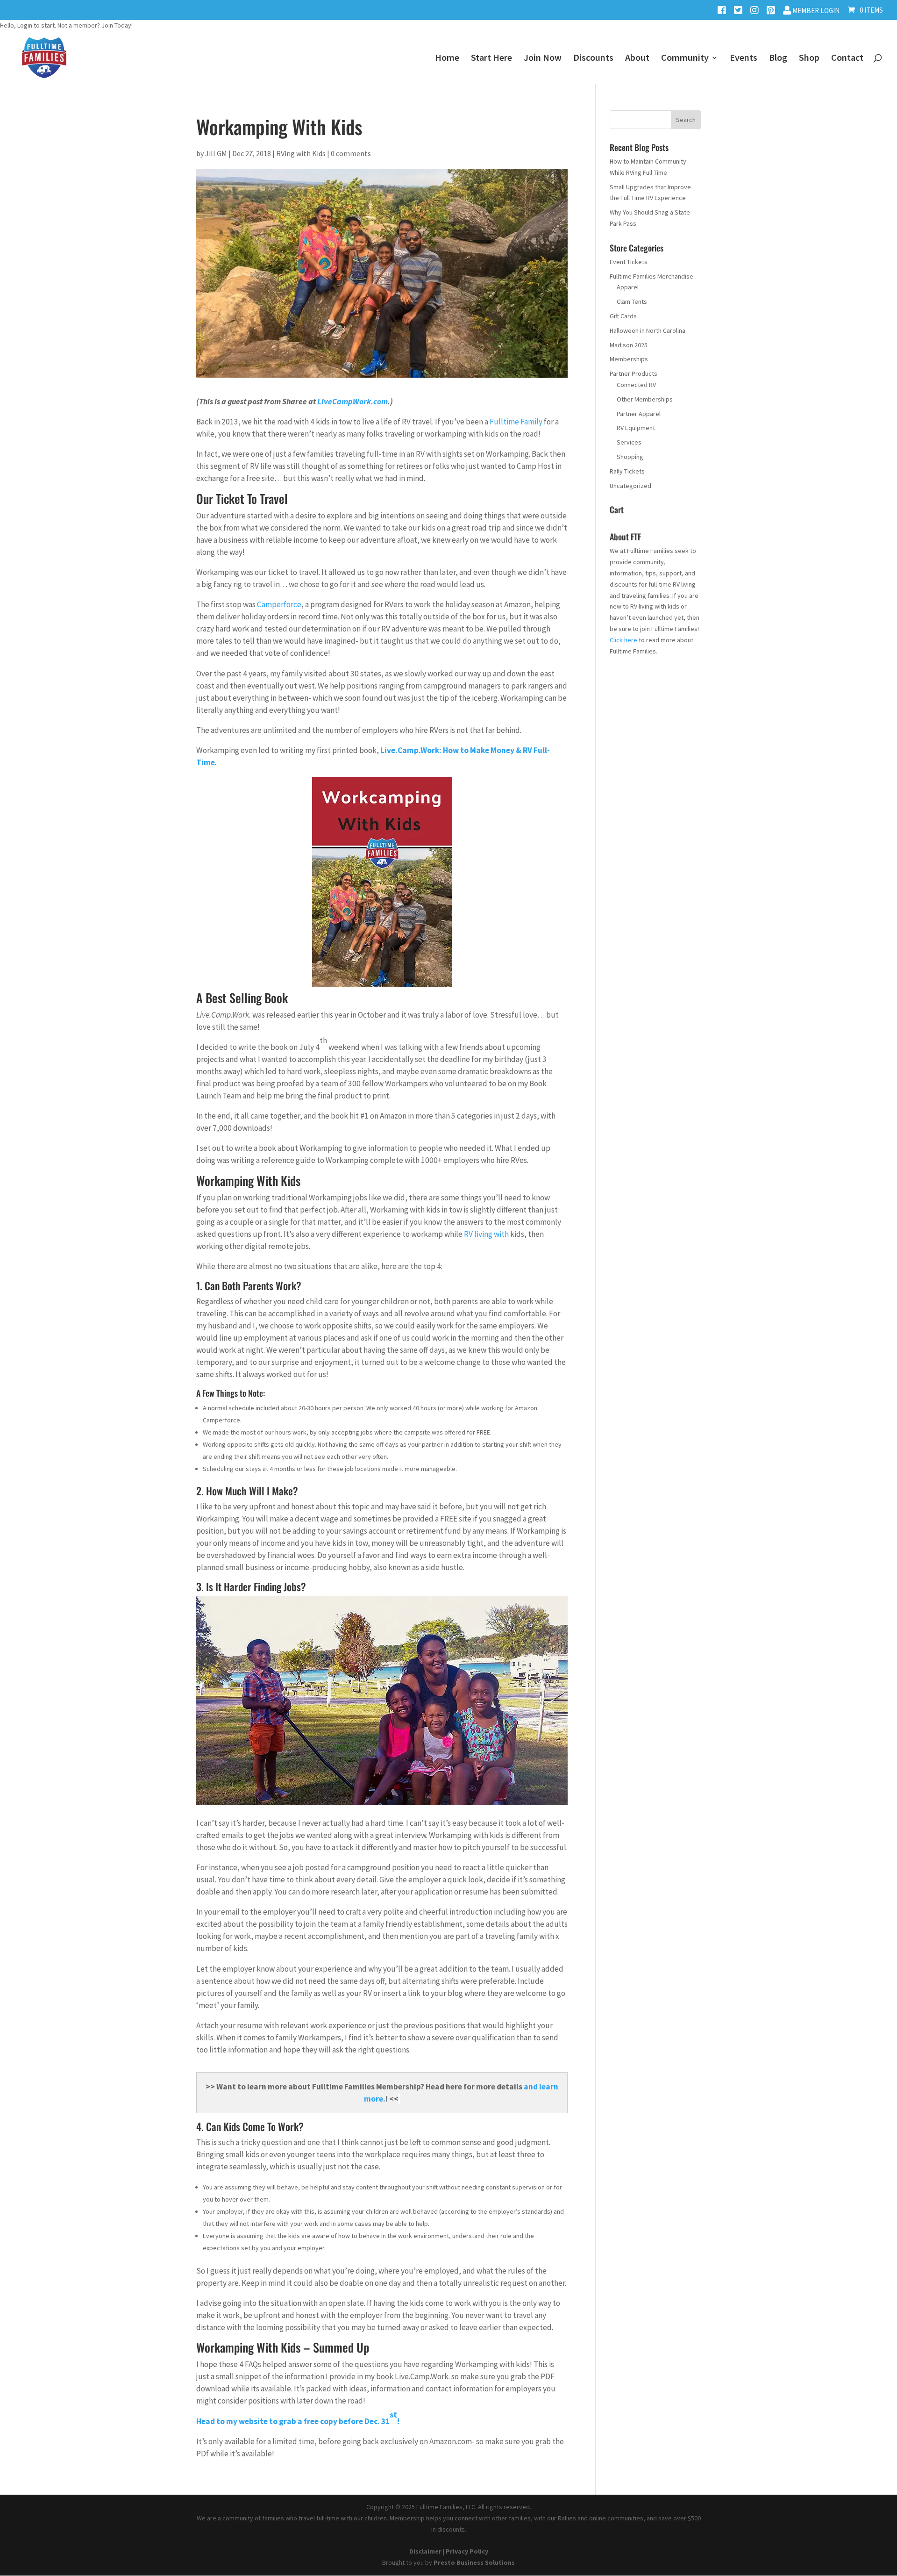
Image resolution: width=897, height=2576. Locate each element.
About (637, 59)
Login (25, 25)
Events (744, 59)
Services (629, 442)
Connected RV (636, 385)
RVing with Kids (301, 153)
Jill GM (216, 153)
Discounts (593, 59)
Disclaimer (425, 2551)
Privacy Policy (467, 2551)
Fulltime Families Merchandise (651, 276)
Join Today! (117, 25)
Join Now (543, 59)
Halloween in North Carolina (648, 330)
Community (685, 59)
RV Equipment (636, 428)
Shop (809, 59)
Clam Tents (632, 301)
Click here (623, 640)
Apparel (628, 287)
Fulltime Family (516, 422)
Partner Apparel (639, 414)
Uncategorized (630, 486)
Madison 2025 (629, 345)
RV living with (487, 1234)
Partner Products (634, 373)
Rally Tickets (627, 471)
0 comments (351, 153)
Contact (847, 59)
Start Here (491, 59)
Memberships (629, 359)
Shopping (630, 457)
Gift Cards (623, 316)
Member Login (815, 11)
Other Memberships (645, 399)
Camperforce (279, 604)
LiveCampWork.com (352, 402)
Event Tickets (629, 262)
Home (447, 59)
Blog (778, 59)
